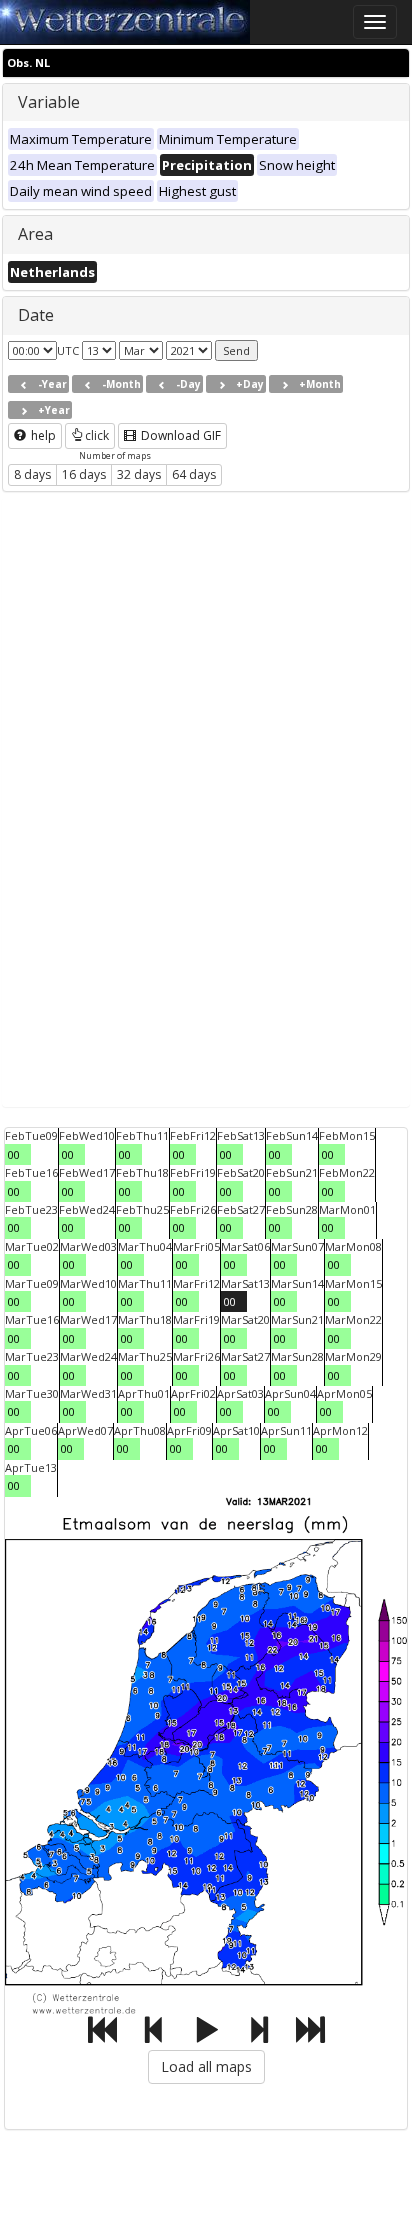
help (42, 435)
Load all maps (206, 2066)
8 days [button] (32, 474)
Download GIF (179, 435)
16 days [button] (84, 474)
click (97, 435)
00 (14, 1154)
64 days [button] (194, 474)
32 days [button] (139, 474)
